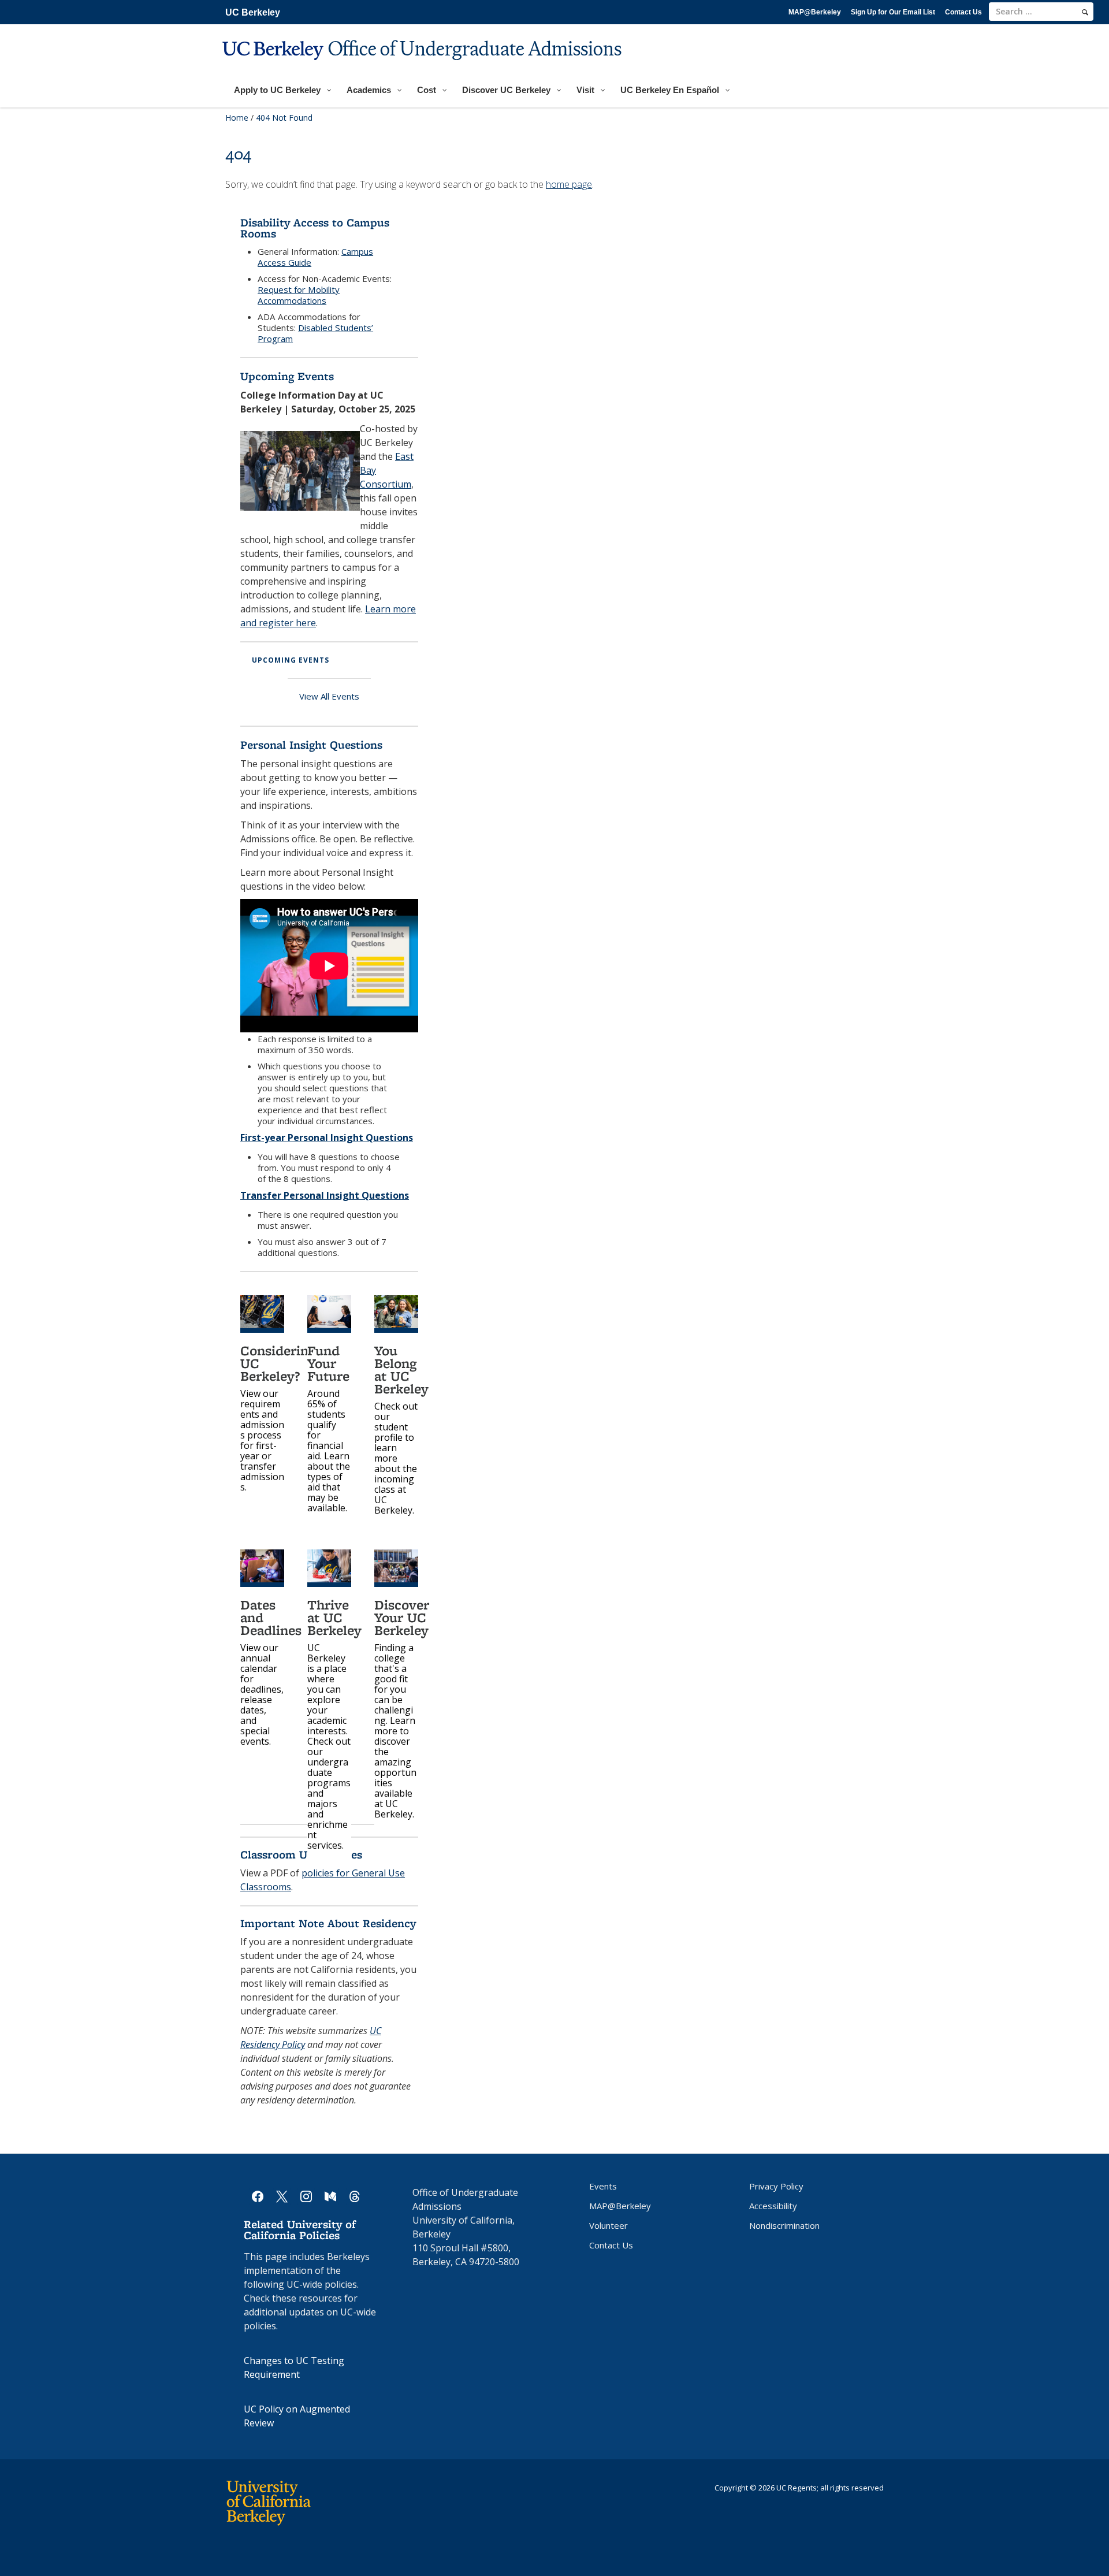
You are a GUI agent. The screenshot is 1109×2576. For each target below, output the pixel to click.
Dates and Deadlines (271, 1617)
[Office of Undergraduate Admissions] (423, 67)
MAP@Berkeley (815, 12)
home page (569, 184)
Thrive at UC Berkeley (334, 1617)
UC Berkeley (253, 12)
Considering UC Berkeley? (278, 1363)
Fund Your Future (328, 1363)
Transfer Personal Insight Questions (325, 1195)
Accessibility (773, 2206)
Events (603, 2186)
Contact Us (963, 12)
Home (237, 118)
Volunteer (609, 2225)
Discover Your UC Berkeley (402, 1617)
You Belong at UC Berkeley (401, 1369)
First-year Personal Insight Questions (327, 1138)
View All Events (329, 696)
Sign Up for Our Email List (893, 12)
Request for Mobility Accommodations (299, 295)
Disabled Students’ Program (315, 333)
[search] (1085, 12)
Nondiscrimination (784, 2225)
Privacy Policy (776, 2186)
